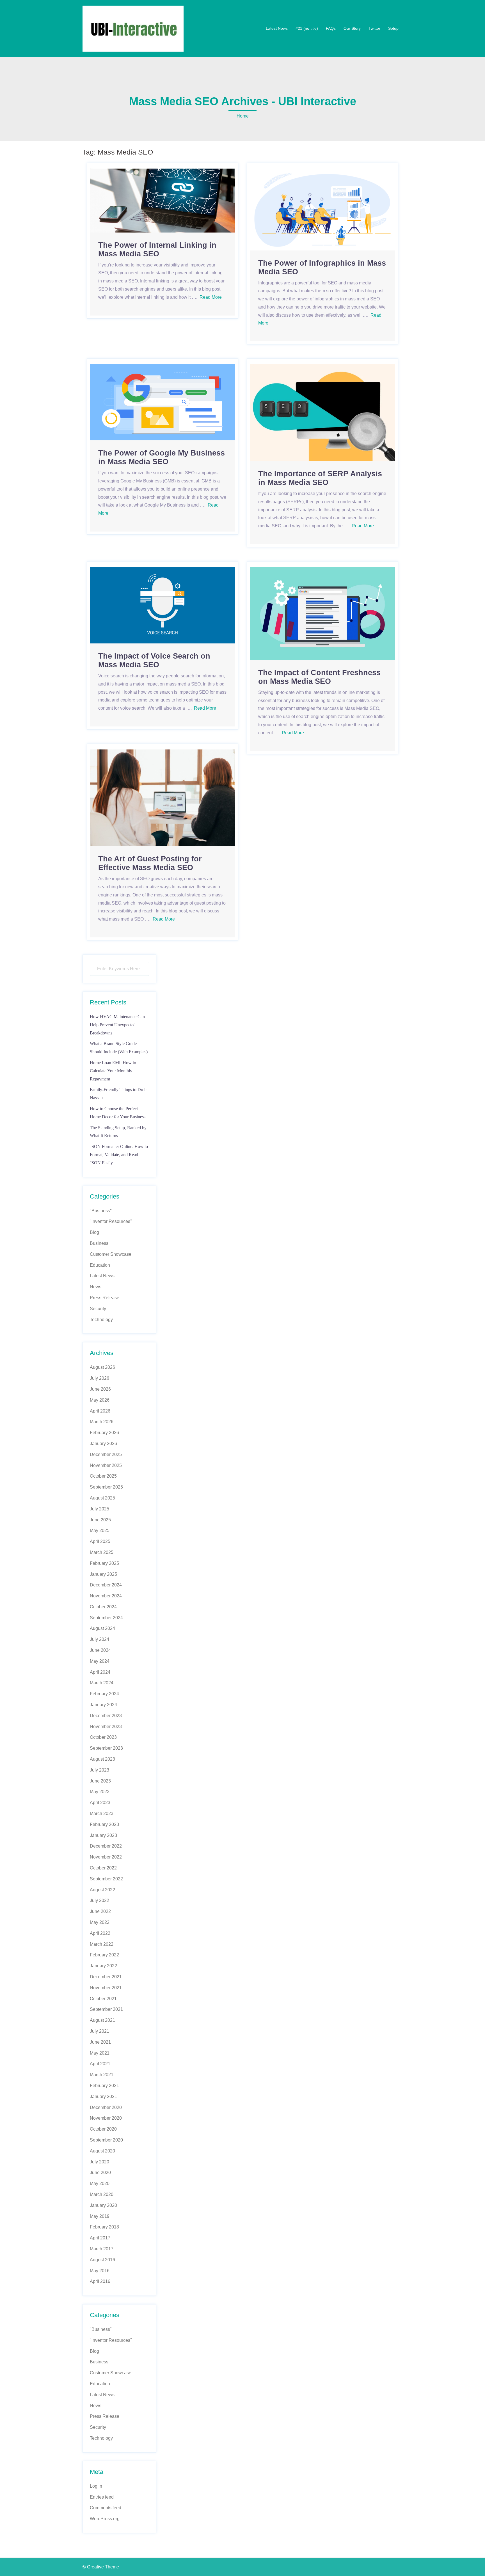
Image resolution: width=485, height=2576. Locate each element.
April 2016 (100, 2281)
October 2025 (103, 1476)
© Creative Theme (101, 2567)
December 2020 (106, 2107)
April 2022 (100, 1933)
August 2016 (102, 2260)
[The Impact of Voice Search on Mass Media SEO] (163, 605)
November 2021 (106, 1988)
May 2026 (100, 1400)
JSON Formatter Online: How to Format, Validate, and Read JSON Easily (119, 1155)
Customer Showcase (111, 1254)
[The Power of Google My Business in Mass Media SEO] (163, 402)
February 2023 (104, 1824)
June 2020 (100, 2173)
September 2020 (106, 2140)
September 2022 (106, 1879)
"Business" (101, 1211)
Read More (211, 297)
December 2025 (106, 1454)
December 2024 (106, 1585)
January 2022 (103, 1966)
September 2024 (106, 1618)
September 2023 (106, 1748)
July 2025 (99, 1509)
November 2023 (106, 1727)
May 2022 (100, 1922)
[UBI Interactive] (133, 28)
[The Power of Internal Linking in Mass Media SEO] (163, 200)
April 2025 (100, 1541)
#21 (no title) (307, 28)
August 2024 (102, 1628)
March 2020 (102, 2194)
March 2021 (102, 2075)
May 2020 (100, 2183)
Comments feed (106, 2508)
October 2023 (103, 1737)
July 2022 (99, 1900)
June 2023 (100, 1781)
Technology (101, 1320)
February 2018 (104, 2227)
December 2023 (106, 1716)
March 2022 (102, 1944)
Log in (96, 2486)
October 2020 (103, 2129)
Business (99, 1243)
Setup (393, 28)
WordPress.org (105, 2519)
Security (98, 1309)
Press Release (105, 1298)
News (96, 1287)
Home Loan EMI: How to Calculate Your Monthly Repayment (113, 1071)
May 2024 (100, 1661)
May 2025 (100, 1530)
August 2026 (102, 1367)
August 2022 (102, 1890)
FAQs (331, 28)
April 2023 (100, 1803)
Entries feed (102, 2497)
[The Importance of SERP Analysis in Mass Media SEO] (322, 412)
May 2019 (100, 2216)
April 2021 (100, 2064)
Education (100, 1265)
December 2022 (106, 1846)
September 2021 (106, 2009)
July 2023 (99, 1770)
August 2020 (102, 2151)
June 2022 (100, 1911)
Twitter (374, 28)
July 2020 (99, 2162)
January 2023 (103, 1835)
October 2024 (103, 1607)
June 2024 (100, 1650)
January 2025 (103, 1574)
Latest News (277, 28)
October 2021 (103, 1999)
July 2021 (99, 2031)
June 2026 (100, 1389)
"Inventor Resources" (111, 1221)
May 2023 (100, 1792)
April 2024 (100, 1672)
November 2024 (106, 1596)
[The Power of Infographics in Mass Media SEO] (322, 209)
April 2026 (100, 1411)
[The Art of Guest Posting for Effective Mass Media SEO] (163, 798)
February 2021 (104, 2086)
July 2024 (99, 1639)
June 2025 (100, 1520)
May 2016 (100, 2271)
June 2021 (100, 2042)
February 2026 (104, 1433)
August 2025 (102, 1498)
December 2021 (106, 1977)
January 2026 (103, 1444)
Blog (94, 1232)
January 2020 (103, 2205)
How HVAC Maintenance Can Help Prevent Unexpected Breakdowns (117, 1025)
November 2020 (106, 2118)
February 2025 (104, 1563)
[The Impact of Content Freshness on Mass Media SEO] (322, 613)
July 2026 (99, 1378)
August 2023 (102, 1759)
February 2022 (104, 1955)
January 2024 (103, 1705)
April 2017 (100, 2238)
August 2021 (102, 2020)
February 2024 (104, 1694)
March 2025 (102, 1552)
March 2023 (102, 1813)
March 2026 (102, 1422)
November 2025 (106, 1465)
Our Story (352, 28)
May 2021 (100, 2053)
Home (243, 116)
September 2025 (106, 1487)
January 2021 (103, 2097)
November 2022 (106, 1857)
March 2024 (102, 1683)
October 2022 (103, 1868)
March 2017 (102, 2249)
